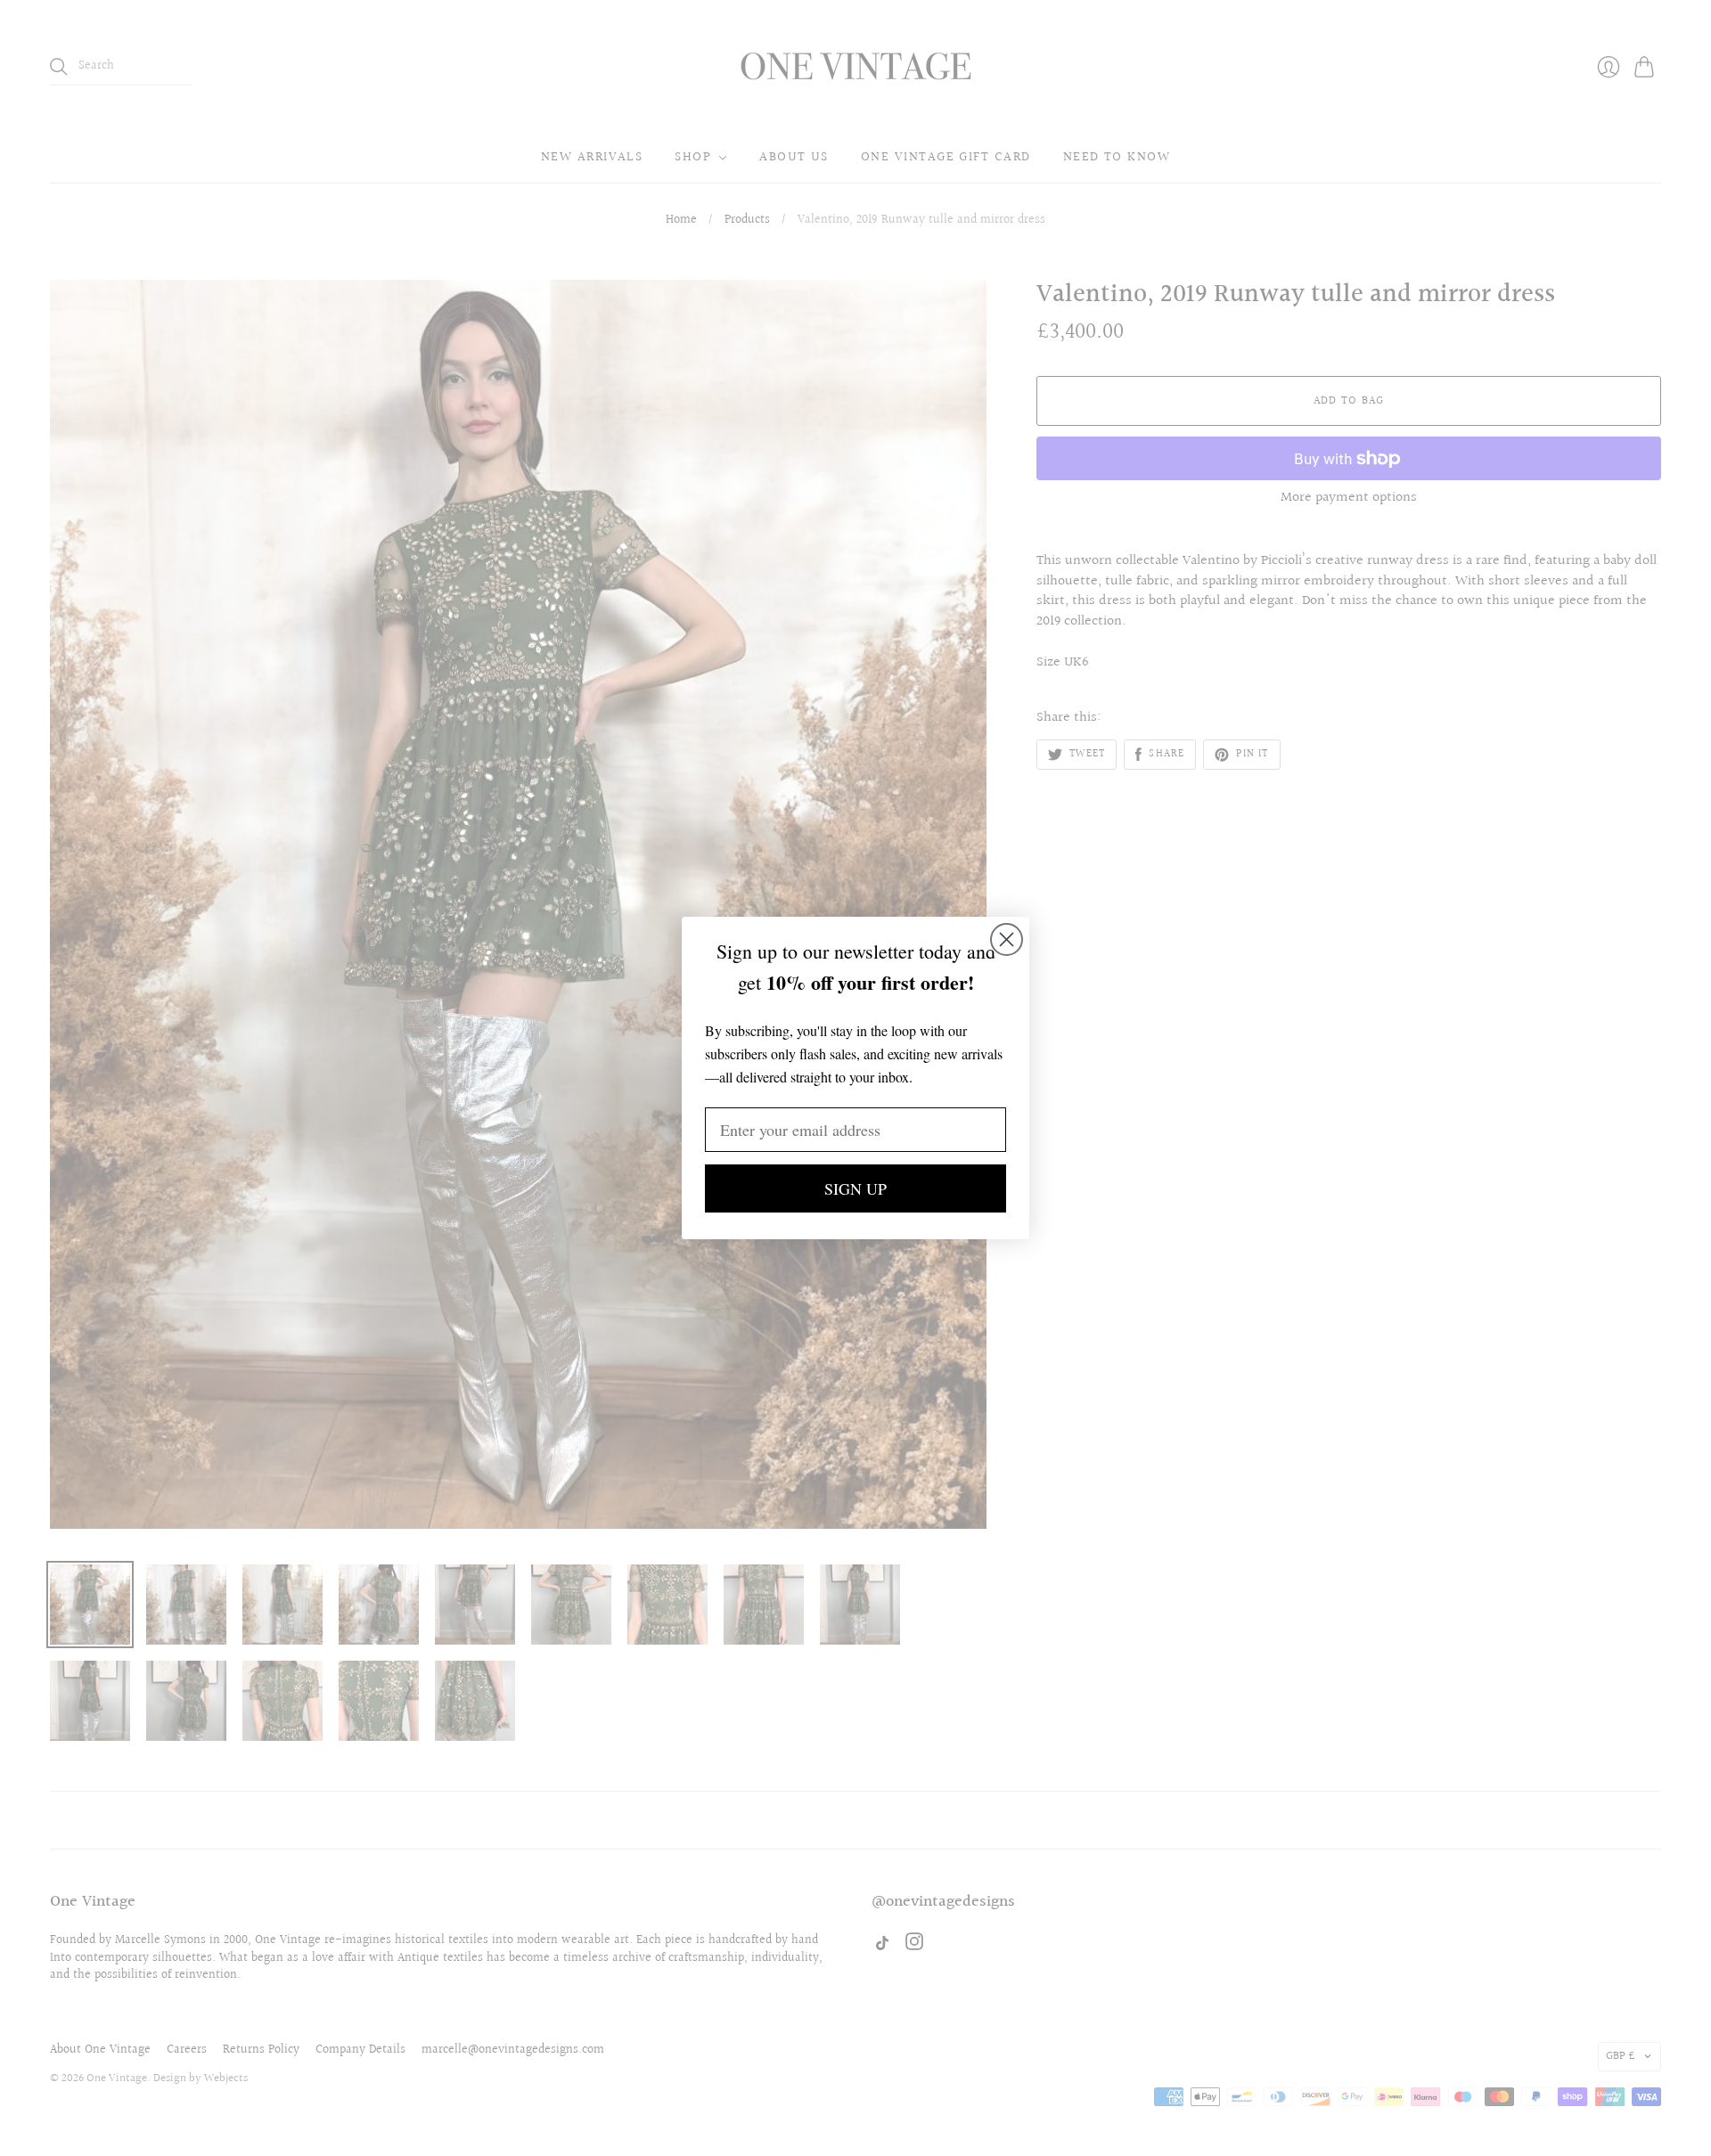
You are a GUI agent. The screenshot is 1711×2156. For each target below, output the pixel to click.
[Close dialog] (1007, 939)
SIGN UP (855, 1188)
